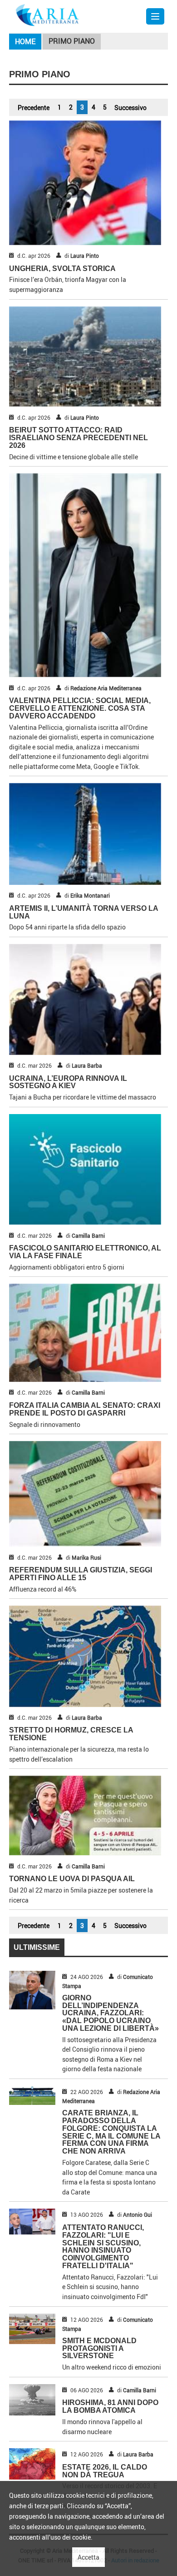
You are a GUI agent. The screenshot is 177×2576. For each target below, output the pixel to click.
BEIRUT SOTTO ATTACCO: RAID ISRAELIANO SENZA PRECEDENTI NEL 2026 (79, 438)
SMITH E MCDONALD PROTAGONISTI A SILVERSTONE (99, 2348)
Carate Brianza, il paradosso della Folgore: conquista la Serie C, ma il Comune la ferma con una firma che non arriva (111, 2132)
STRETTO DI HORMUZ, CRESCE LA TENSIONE (71, 1734)
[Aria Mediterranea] (47, 14)
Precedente (34, 108)
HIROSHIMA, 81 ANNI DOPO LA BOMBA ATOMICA (110, 2406)
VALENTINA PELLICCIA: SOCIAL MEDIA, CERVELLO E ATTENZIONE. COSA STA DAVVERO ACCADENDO (80, 708)
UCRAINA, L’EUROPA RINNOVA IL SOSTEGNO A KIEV (68, 1082)
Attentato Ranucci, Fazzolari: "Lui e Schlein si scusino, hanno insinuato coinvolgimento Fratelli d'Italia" (103, 2247)
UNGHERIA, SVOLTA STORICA (62, 269)
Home (25, 41)
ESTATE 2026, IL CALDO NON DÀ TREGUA (105, 2471)
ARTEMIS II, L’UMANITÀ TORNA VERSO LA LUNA (84, 912)
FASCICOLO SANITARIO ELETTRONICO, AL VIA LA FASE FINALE (85, 1252)
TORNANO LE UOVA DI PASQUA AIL (72, 1879)
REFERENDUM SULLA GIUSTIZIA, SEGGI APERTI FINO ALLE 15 (81, 1574)
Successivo (130, 108)
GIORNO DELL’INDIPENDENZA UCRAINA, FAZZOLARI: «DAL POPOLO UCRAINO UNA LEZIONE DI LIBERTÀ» (111, 2013)
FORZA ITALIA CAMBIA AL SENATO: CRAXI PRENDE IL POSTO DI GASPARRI (85, 1409)
